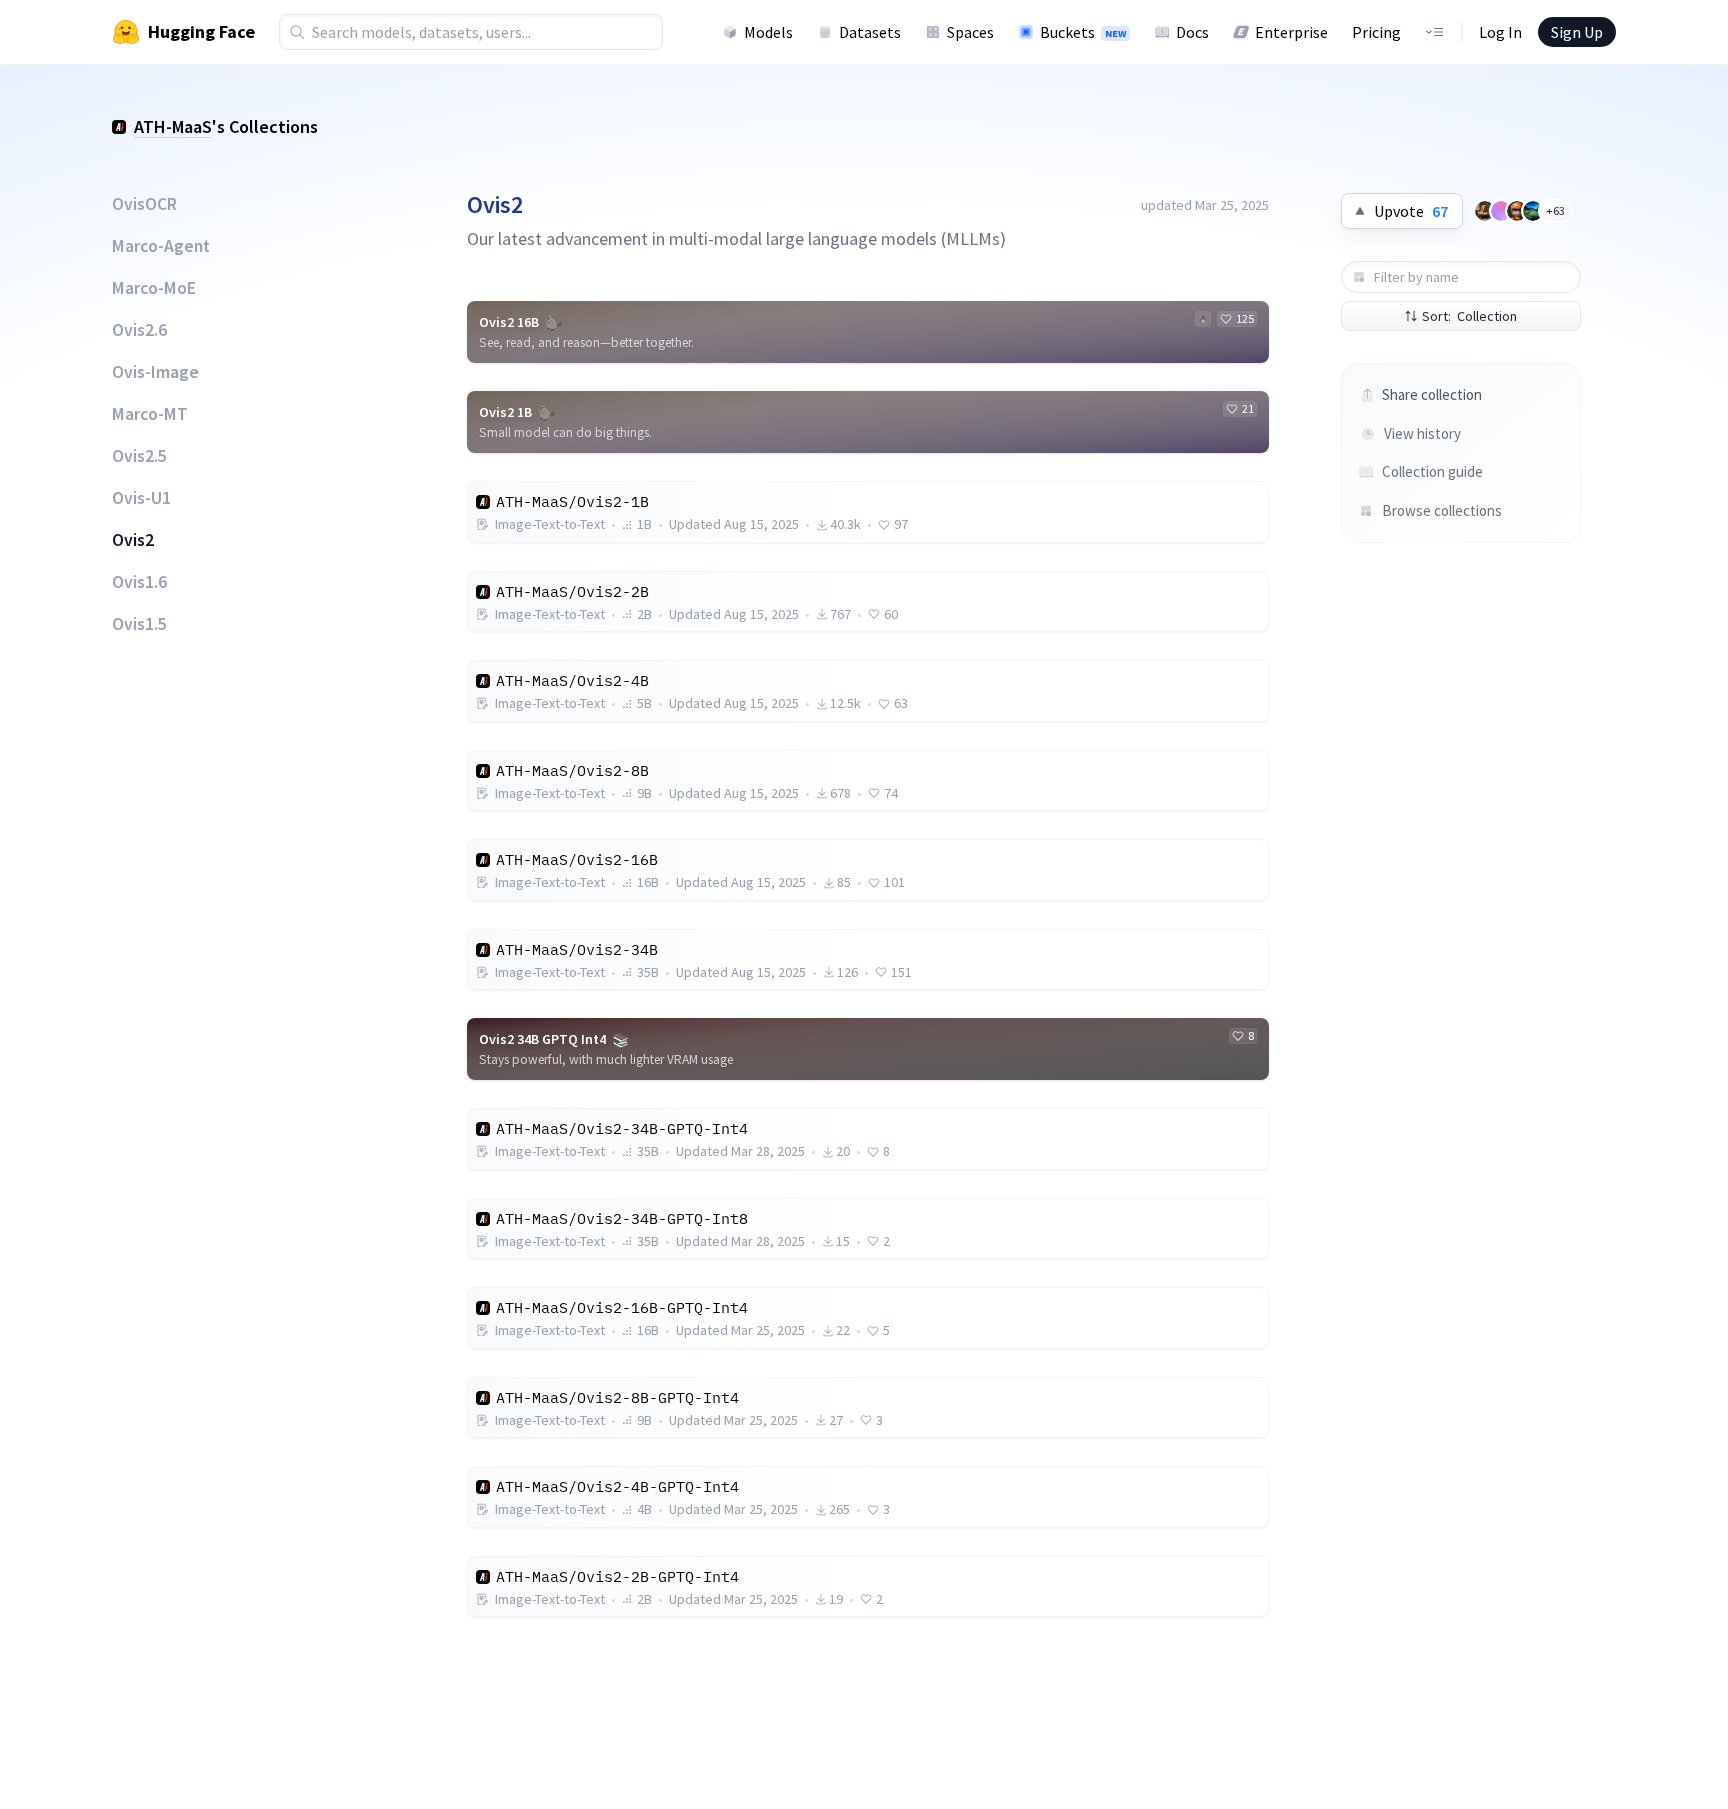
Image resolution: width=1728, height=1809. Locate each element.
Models (768, 32)
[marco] (1517, 211)
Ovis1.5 (139, 624)
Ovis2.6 (139, 330)
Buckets (1083, 32)
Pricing (1376, 32)
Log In (1500, 32)
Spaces (970, 32)
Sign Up (1577, 32)
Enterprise (1291, 32)
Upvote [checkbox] (1411, 211)
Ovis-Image (155, 372)
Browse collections (1442, 510)
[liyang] (1501, 211)
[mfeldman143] (1485, 211)
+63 (1555, 210)
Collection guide (1432, 471)
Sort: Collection (1469, 316)
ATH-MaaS (173, 126)
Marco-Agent (161, 246)
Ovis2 (133, 540)
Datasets (870, 32)
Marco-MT (150, 414)
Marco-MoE (154, 288)
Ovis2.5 (139, 456)
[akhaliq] (1533, 211)
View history (1422, 433)
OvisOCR (144, 204)
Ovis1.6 (139, 582)
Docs (1192, 32)
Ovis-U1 (141, 498)
